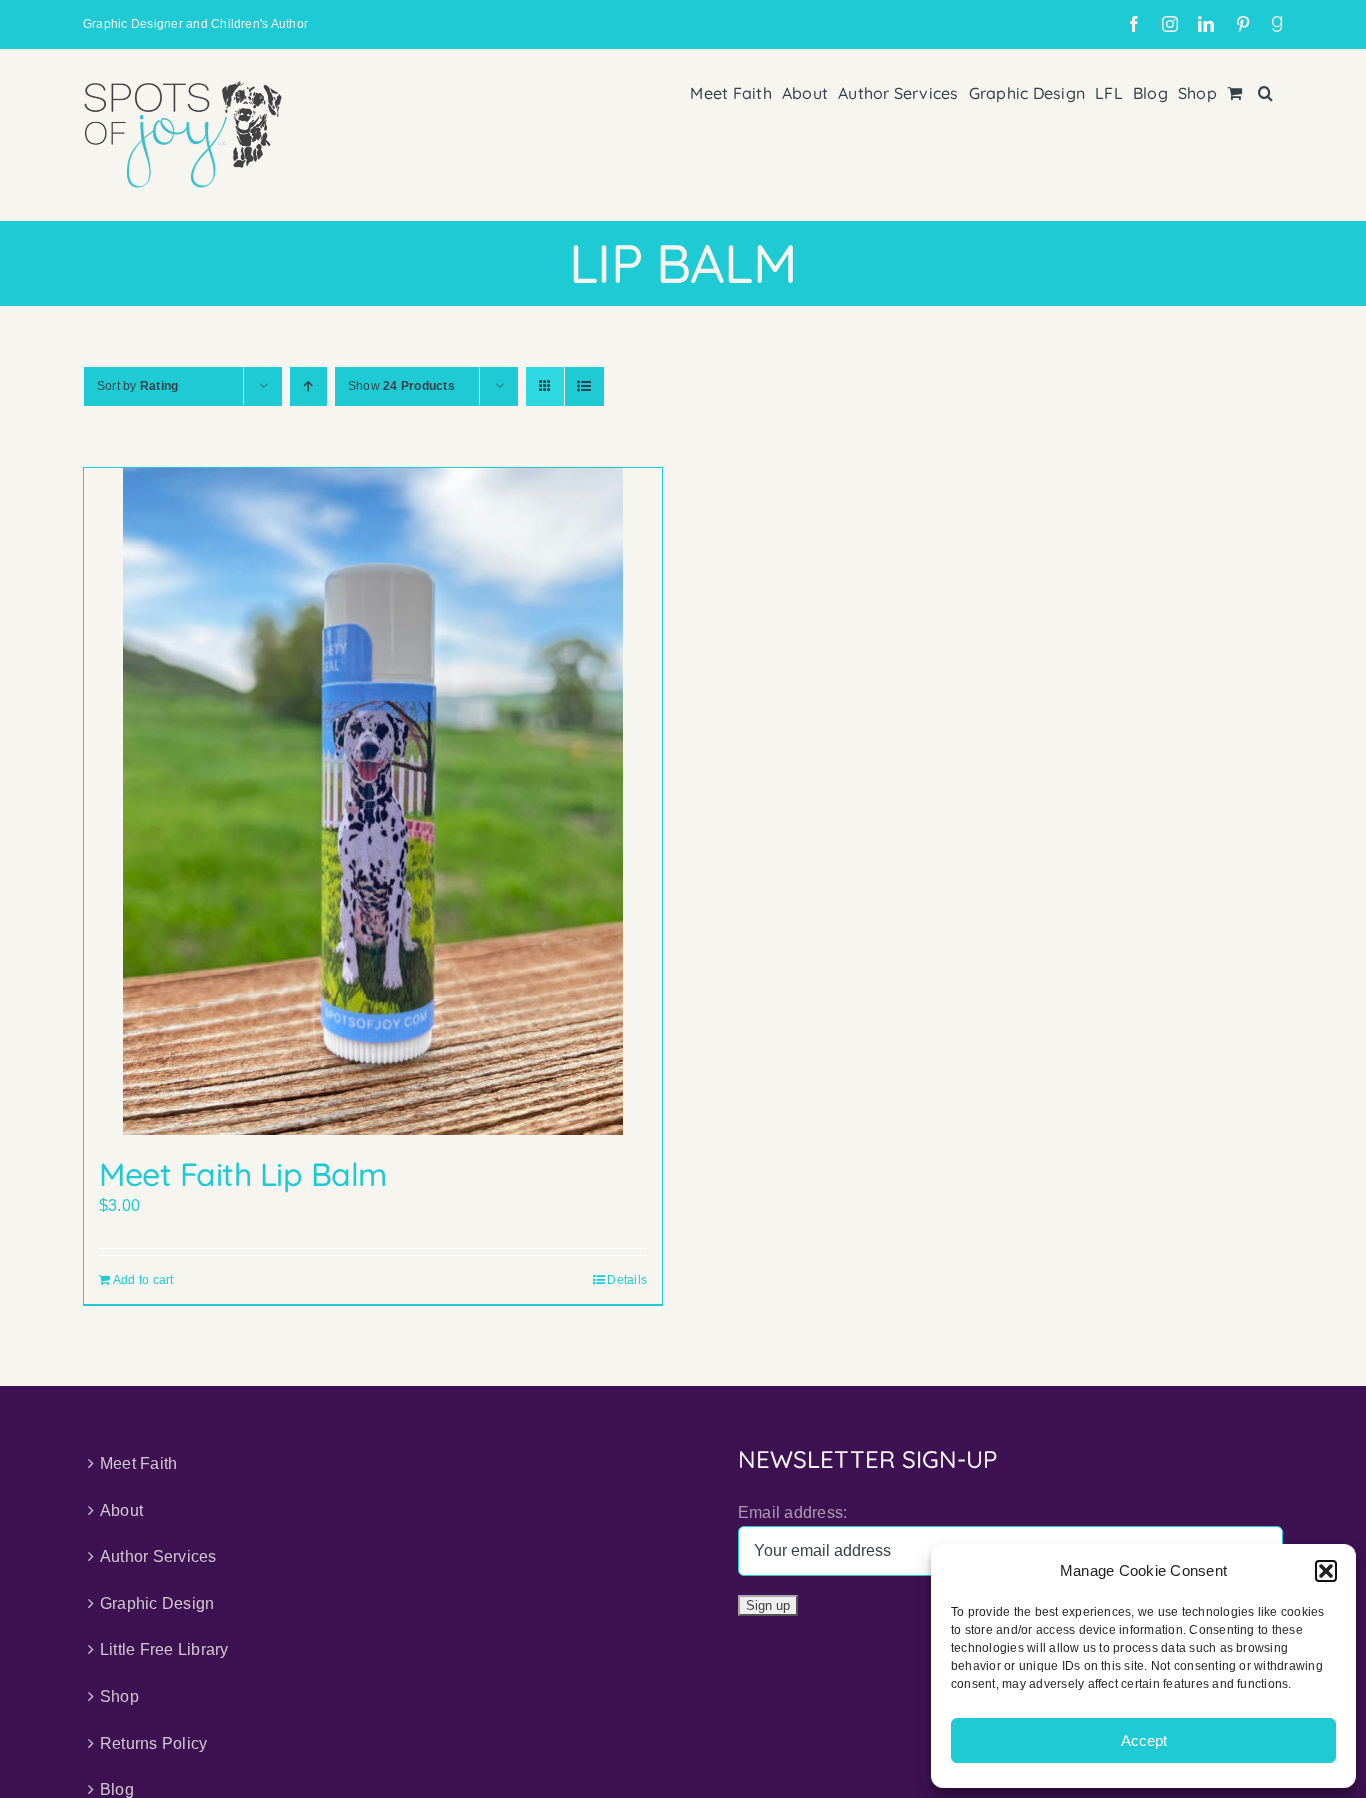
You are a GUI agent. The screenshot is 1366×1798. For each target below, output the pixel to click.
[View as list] (584, 386)
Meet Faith (138, 1463)
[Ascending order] (308, 386)
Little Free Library (164, 1649)
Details (627, 1280)
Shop (119, 1696)
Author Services (158, 1556)
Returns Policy (153, 1743)
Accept (1144, 1740)
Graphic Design (157, 1603)
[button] (1326, 1571)
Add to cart (143, 1280)
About (121, 1510)
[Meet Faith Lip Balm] (373, 801)
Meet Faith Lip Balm (243, 1174)
